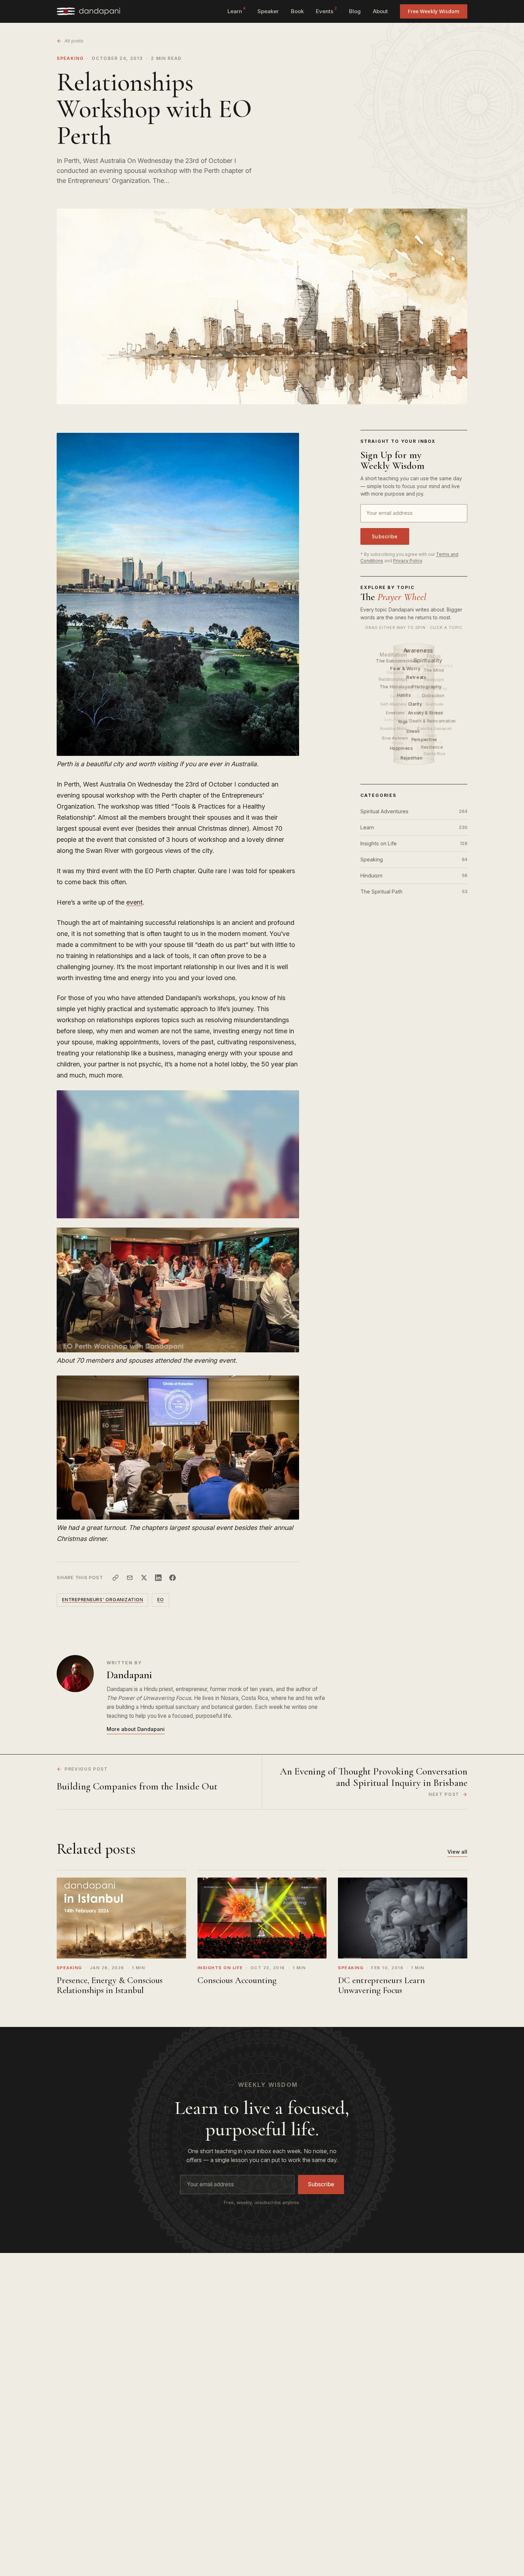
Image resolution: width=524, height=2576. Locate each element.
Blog (355, 11)
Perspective (425, 739)
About (380, 11)
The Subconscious (397, 661)
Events (326, 10)
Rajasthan (412, 758)
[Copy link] (115, 1578)
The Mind (434, 670)
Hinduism (414, 875)
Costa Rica (435, 753)
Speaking (70, 58)
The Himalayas (397, 687)
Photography (427, 686)
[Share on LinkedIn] (158, 1578)
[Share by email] (130, 1578)
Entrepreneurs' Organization (102, 1600)
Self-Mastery (393, 704)
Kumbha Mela (393, 728)
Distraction (433, 695)
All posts (74, 41)
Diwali (414, 731)
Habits (404, 695)
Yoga (403, 722)
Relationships (393, 679)
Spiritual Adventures (414, 811)
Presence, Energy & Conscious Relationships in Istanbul (110, 1985)
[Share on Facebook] (173, 1578)
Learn (236, 10)
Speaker (268, 11)
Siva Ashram (395, 738)
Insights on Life (414, 843)
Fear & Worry (406, 668)
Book (297, 11)
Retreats (417, 677)
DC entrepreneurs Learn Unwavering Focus (381, 1985)
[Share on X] (144, 1578)
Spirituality (428, 660)
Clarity (416, 704)
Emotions (396, 713)
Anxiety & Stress (426, 713)
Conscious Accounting (237, 1980)
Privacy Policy (408, 561)
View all (457, 1852)
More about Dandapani (136, 1729)
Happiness (402, 748)
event (134, 902)
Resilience (432, 747)
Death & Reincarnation (433, 721)
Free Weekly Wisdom (434, 11)
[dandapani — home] (88, 11)
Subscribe (385, 536)
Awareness (419, 651)
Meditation (394, 654)
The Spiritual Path (414, 892)
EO (161, 1600)
